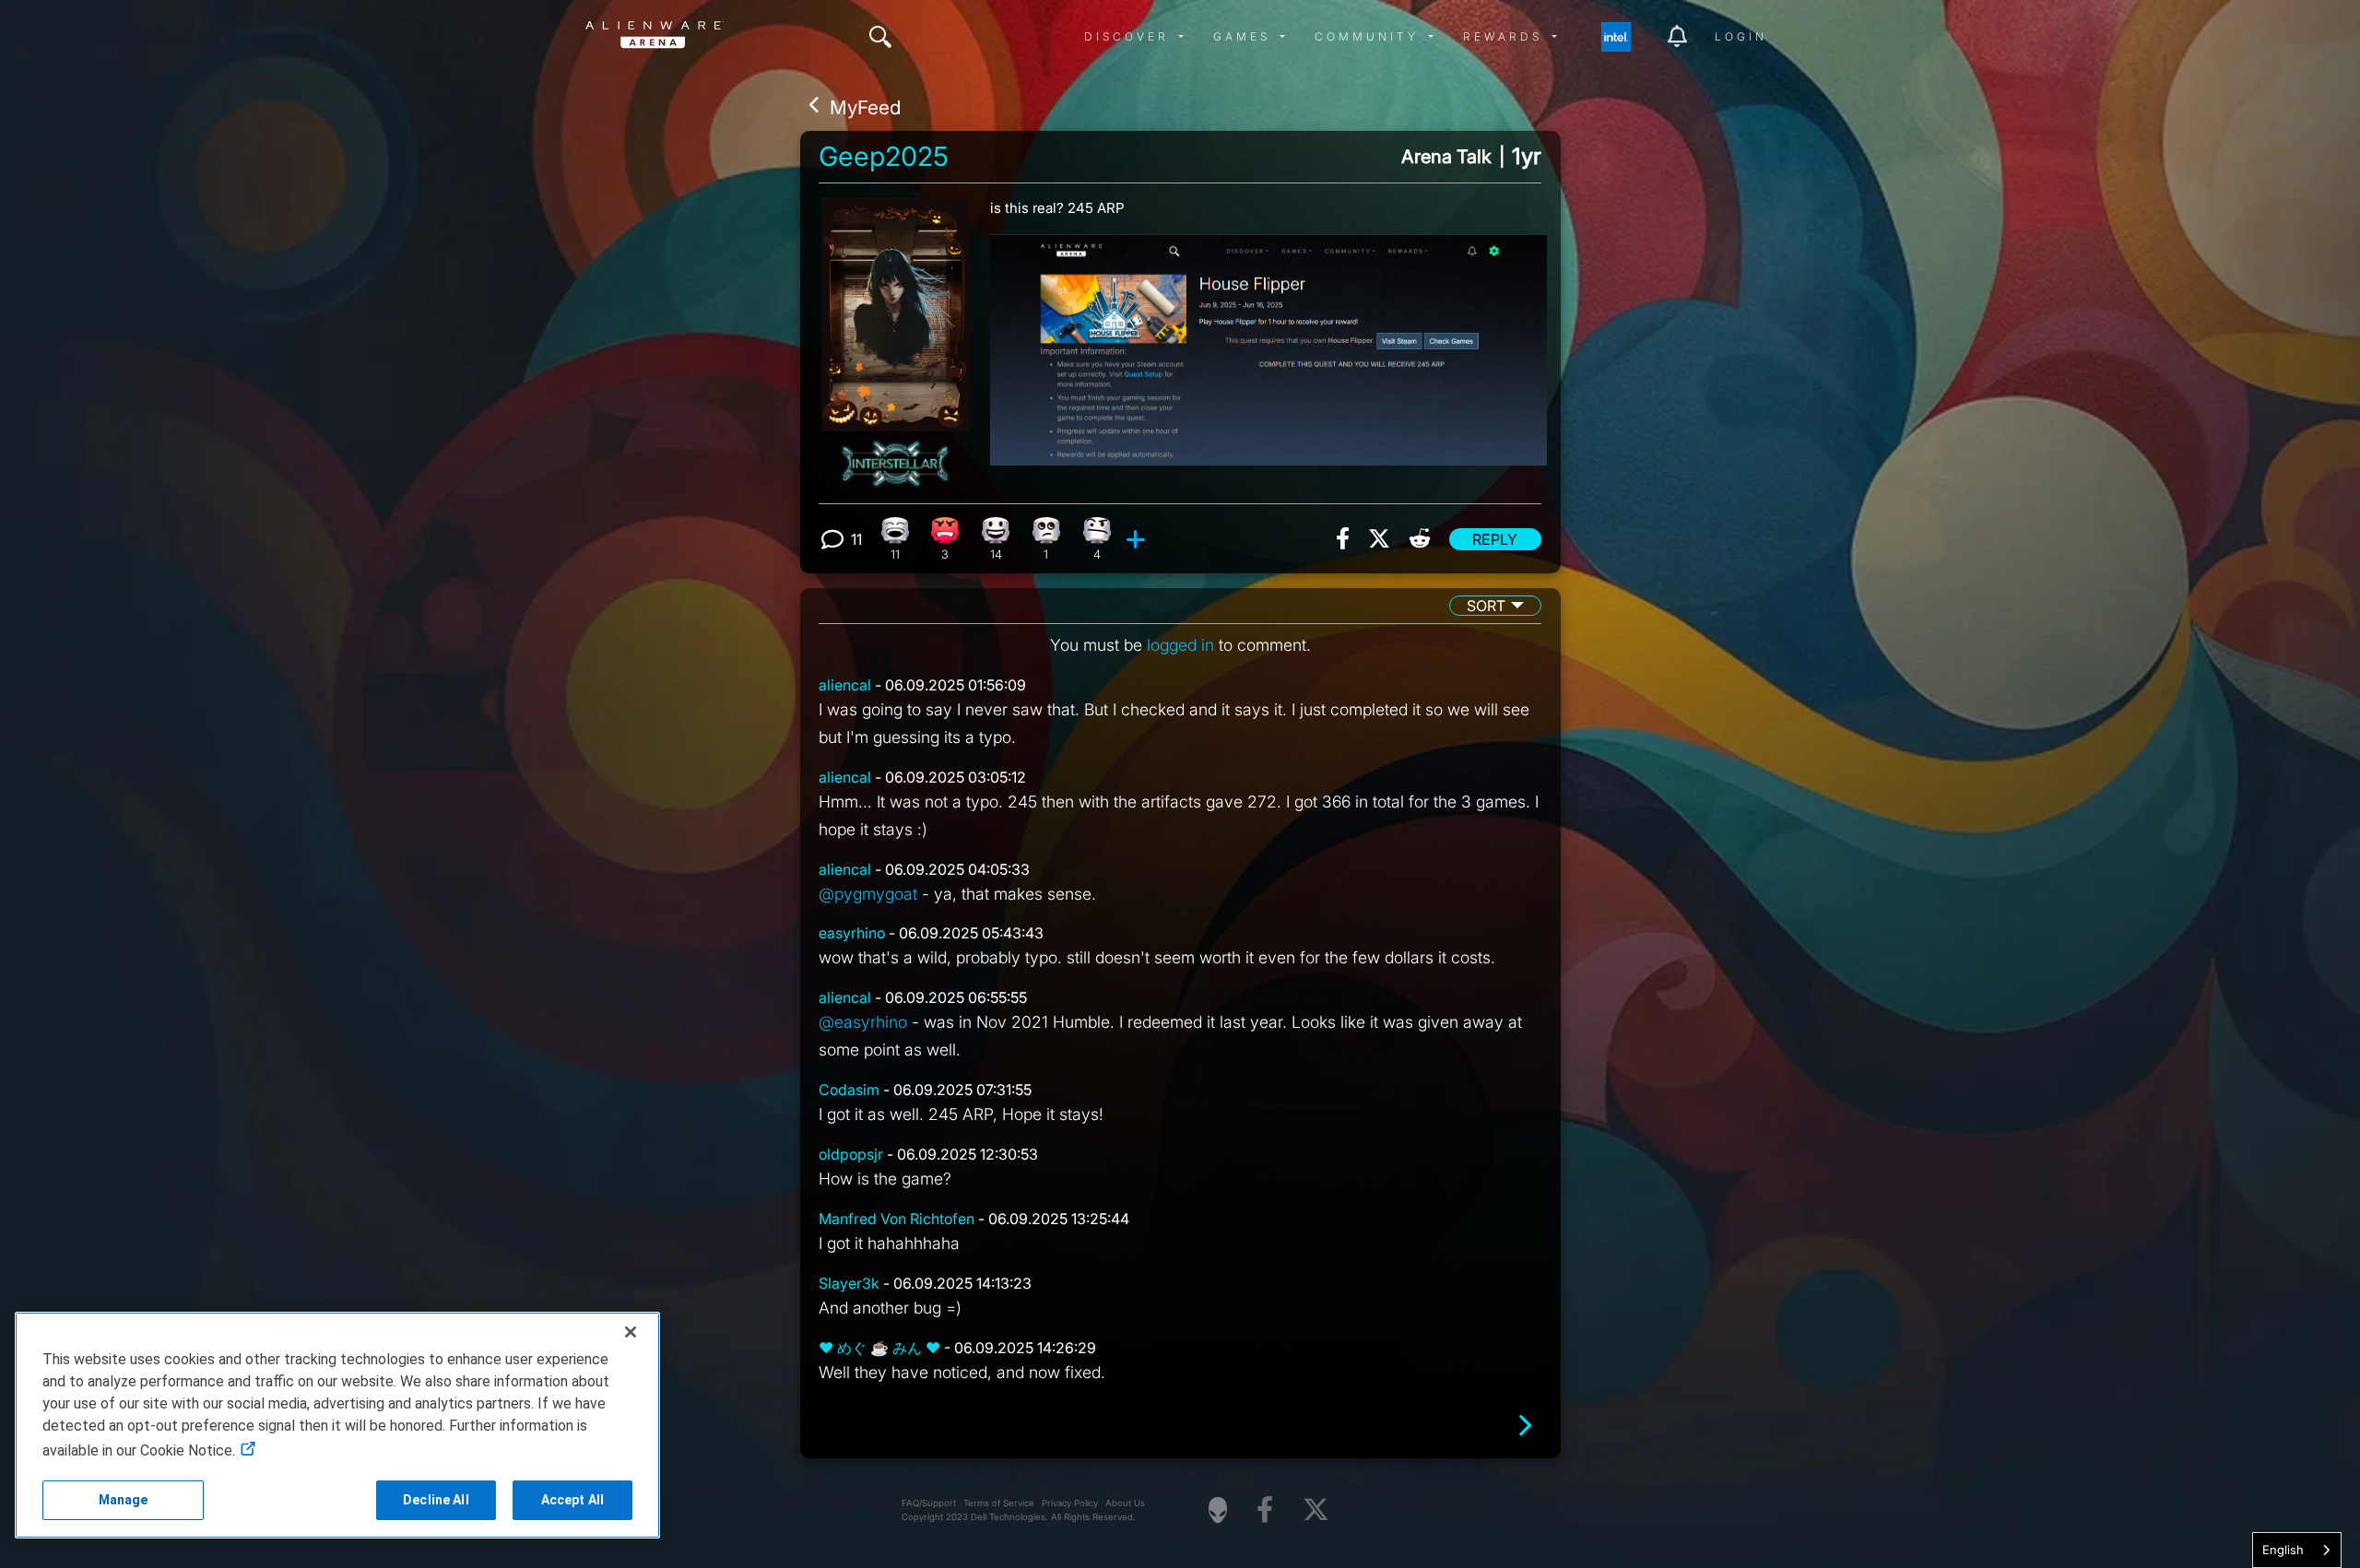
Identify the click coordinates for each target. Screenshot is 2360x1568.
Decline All (436, 1500)
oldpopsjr (851, 1154)
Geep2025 (884, 157)
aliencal (845, 685)
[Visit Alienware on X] (1316, 1510)
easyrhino (852, 933)
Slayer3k (849, 1283)
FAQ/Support (929, 1503)
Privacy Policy (1070, 1503)
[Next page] (1524, 1426)
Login (1741, 36)
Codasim (849, 1090)
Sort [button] (1486, 606)
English (2283, 1550)
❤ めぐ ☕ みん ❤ (879, 1348)
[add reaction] (1138, 539)
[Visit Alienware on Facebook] (1265, 1510)
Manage (124, 1500)
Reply (1495, 539)
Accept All (572, 1500)
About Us (1125, 1503)
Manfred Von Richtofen (897, 1219)
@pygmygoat (868, 894)
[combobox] (2297, 1550)
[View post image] (1268, 342)
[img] (880, 37)
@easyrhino (863, 1022)
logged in (1180, 645)
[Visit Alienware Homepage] (1218, 1510)
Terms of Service (999, 1503)
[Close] (631, 1332)
